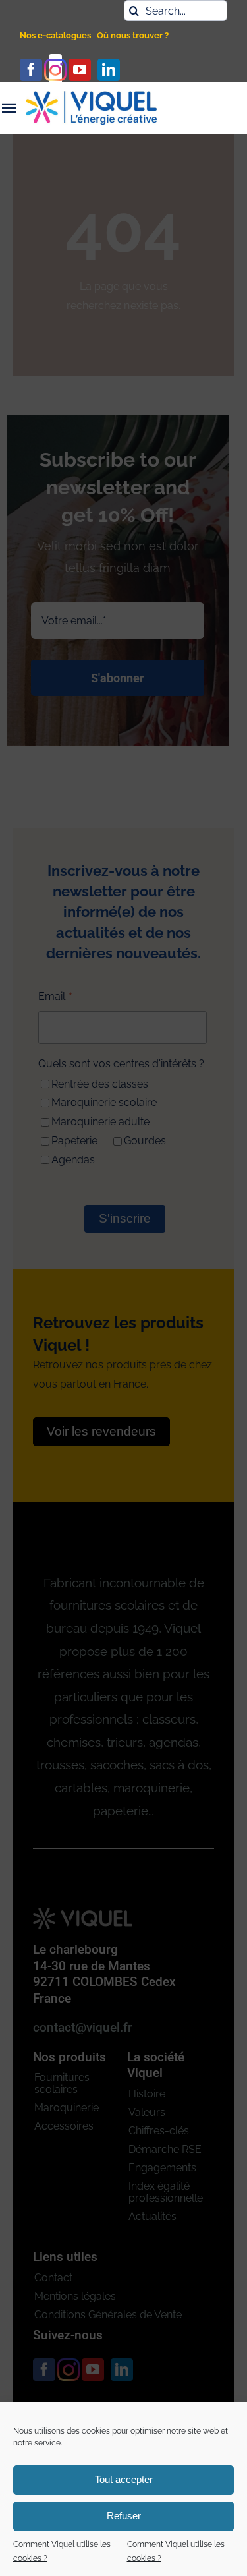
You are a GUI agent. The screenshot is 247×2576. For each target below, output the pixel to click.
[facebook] (31, 70)
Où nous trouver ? (133, 35)
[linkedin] (109, 70)
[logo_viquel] (92, 96)
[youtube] (80, 70)
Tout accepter (124, 2479)
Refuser (124, 2516)
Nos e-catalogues (55, 35)
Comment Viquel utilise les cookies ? (62, 2552)
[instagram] (55, 70)
